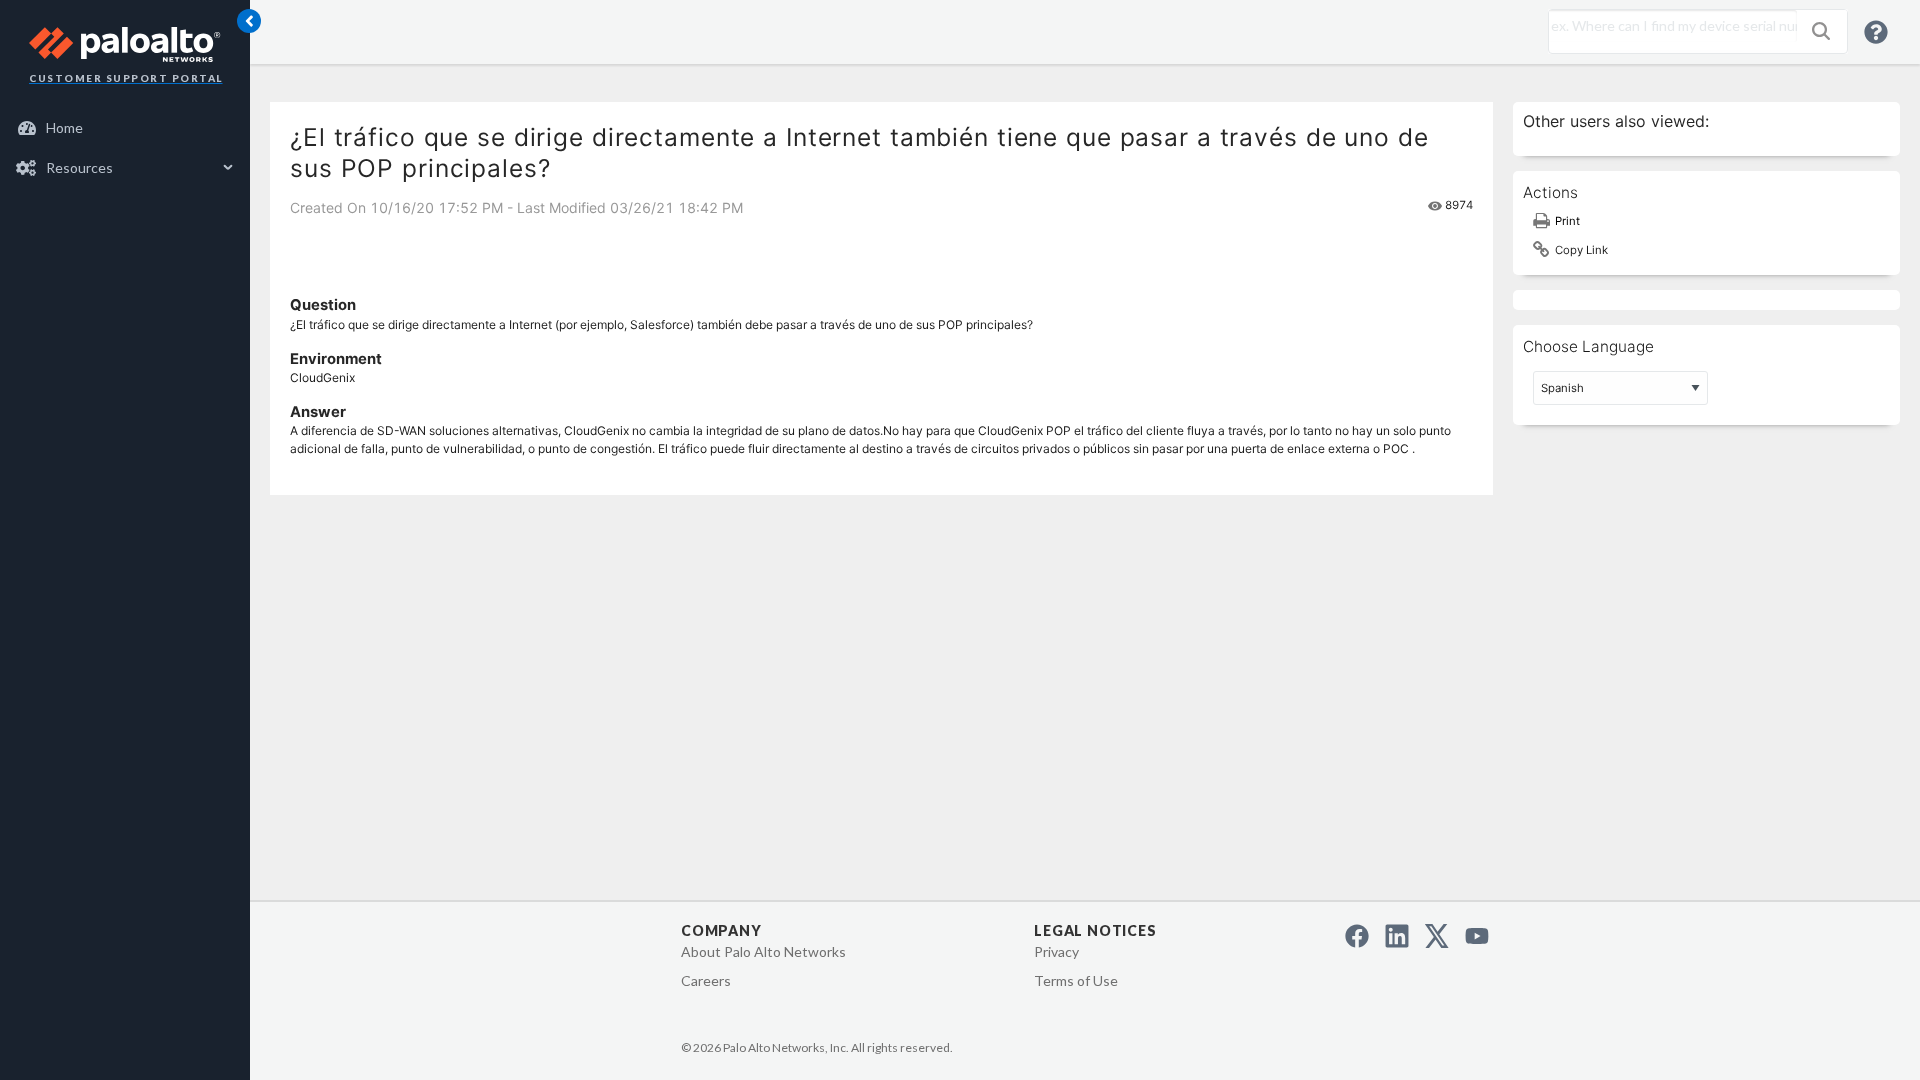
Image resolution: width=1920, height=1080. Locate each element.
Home (64, 127)
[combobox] (1668, 26)
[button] (1821, 31)
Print (1567, 221)
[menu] (125, 148)
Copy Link (1581, 250)
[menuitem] (125, 128)
